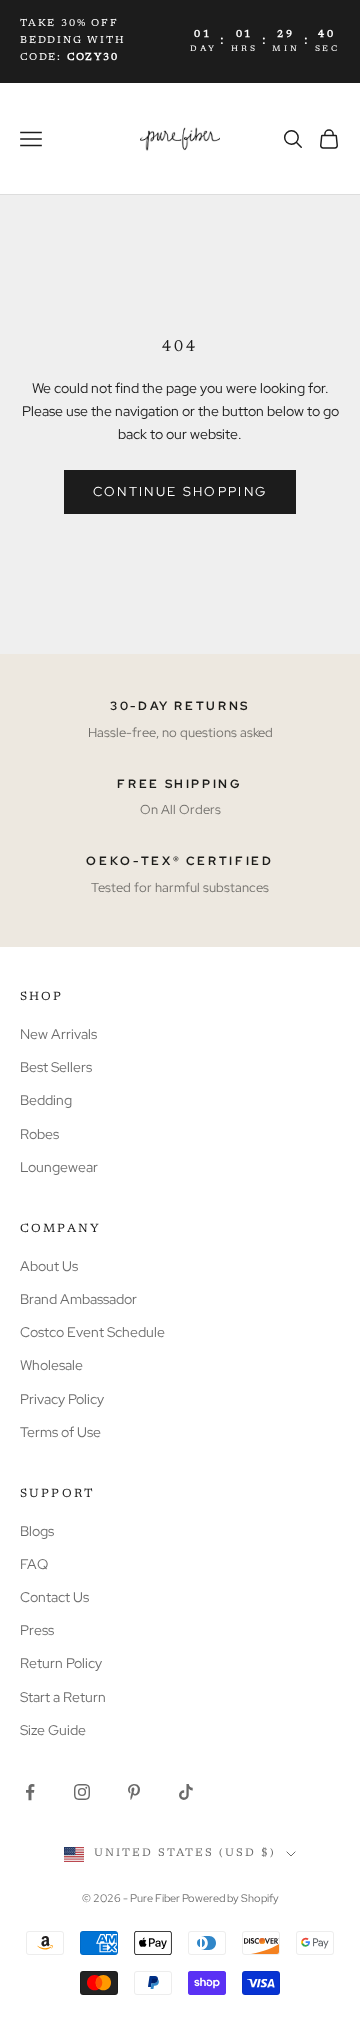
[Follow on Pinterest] (134, 1792)
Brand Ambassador (78, 1299)
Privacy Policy (62, 1399)
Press (37, 1630)
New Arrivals (58, 1034)
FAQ (34, 1564)
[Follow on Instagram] (82, 1792)
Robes (39, 1134)
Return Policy (61, 1663)
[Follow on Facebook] (30, 1792)
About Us (49, 1266)
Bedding (46, 1100)
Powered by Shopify (230, 1898)
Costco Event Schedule (92, 1332)
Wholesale (51, 1365)
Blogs (37, 1531)
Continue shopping (180, 491)
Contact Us (54, 1597)
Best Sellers (56, 1067)
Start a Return (63, 1697)
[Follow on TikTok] (186, 1792)
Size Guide (53, 1730)
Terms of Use (60, 1432)
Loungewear (59, 1167)
